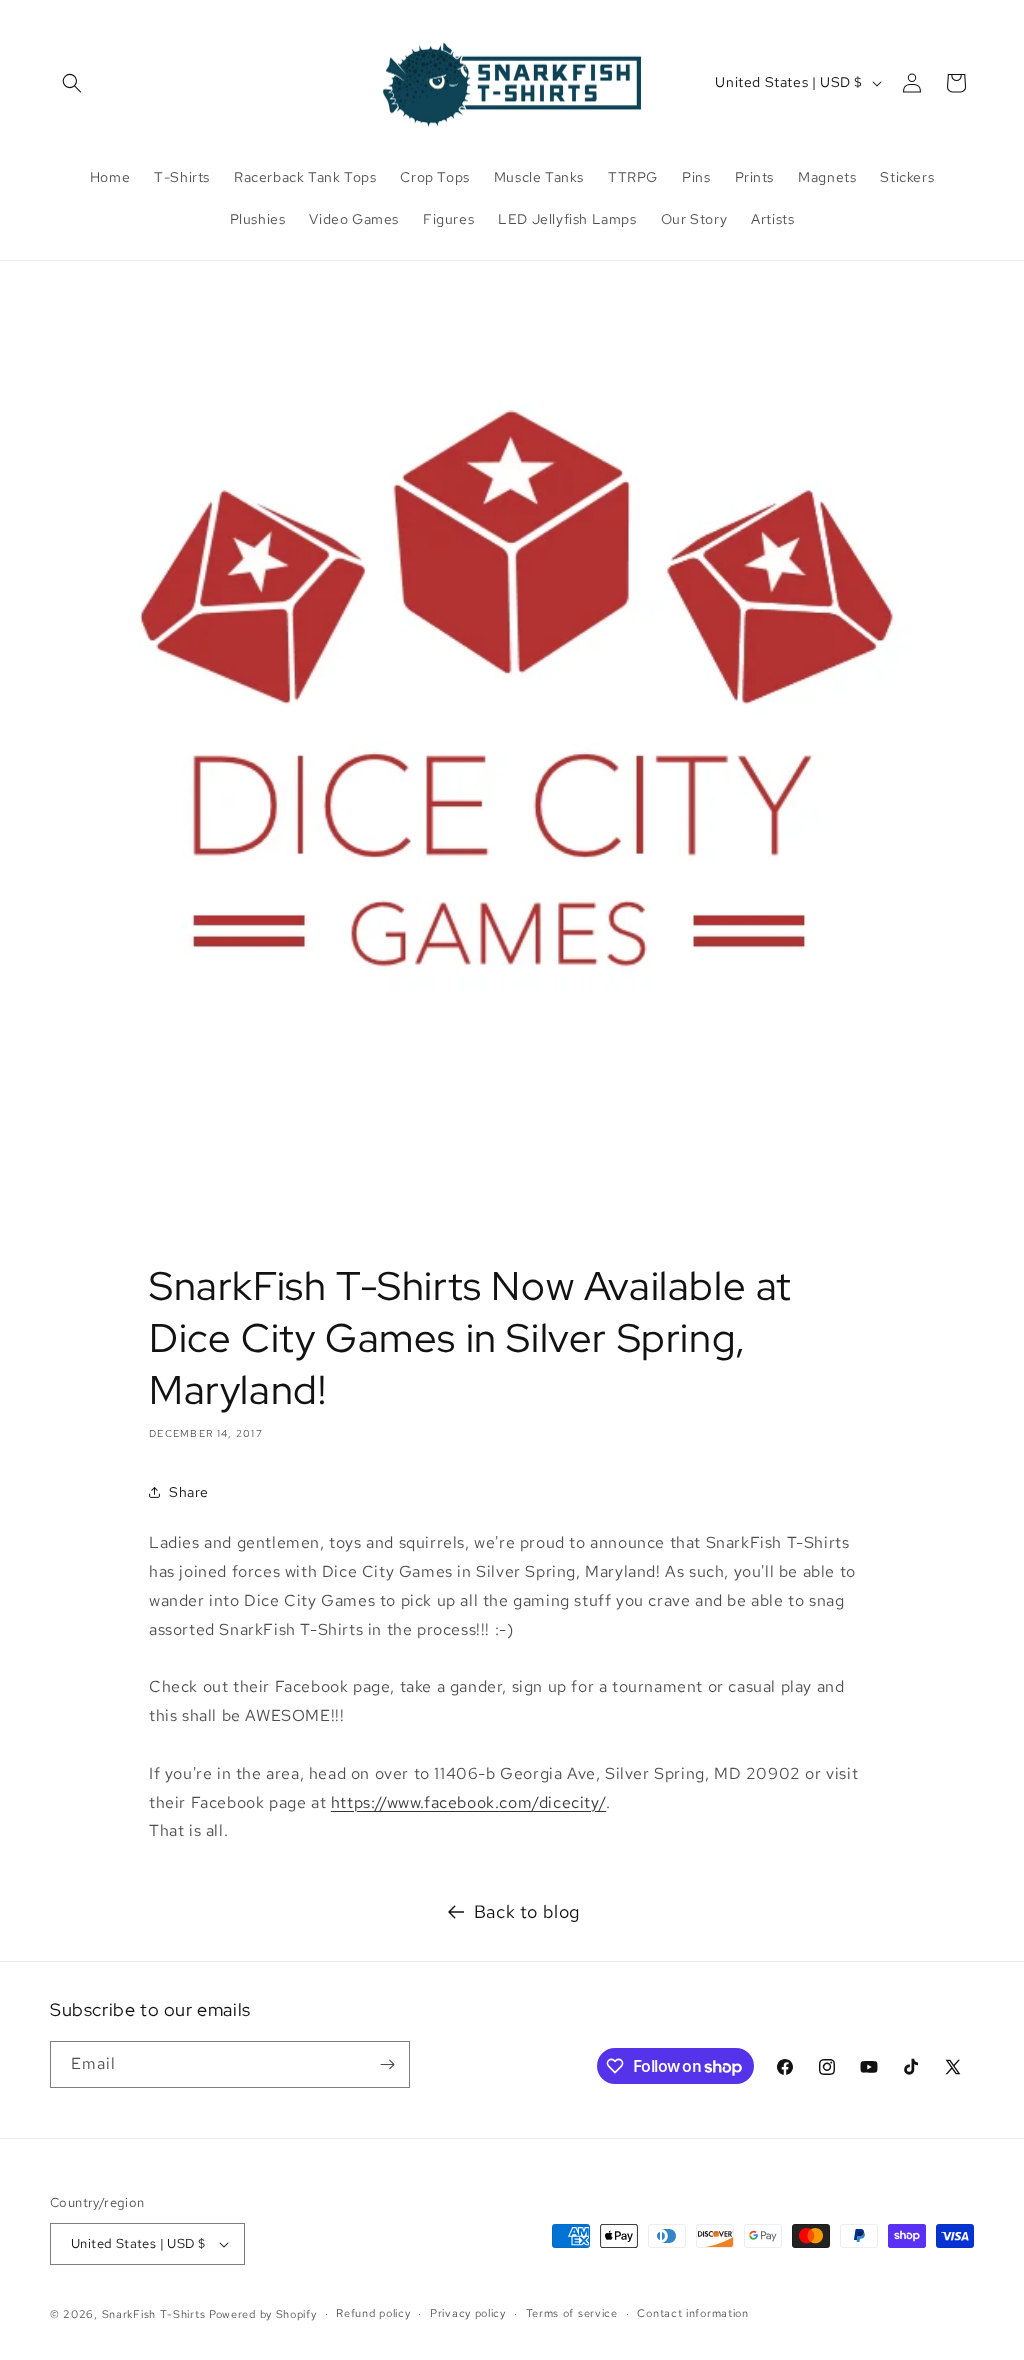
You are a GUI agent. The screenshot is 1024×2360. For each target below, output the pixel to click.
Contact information (692, 2313)
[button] (72, 83)
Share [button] (189, 1492)
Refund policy (373, 2313)
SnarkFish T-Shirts (154, 2314)
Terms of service (572, 2313)
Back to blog (527, 1911)
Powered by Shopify (263, 2314)
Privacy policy (468, 2313)
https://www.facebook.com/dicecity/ (468, 1802)
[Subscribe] (387, 2064)
